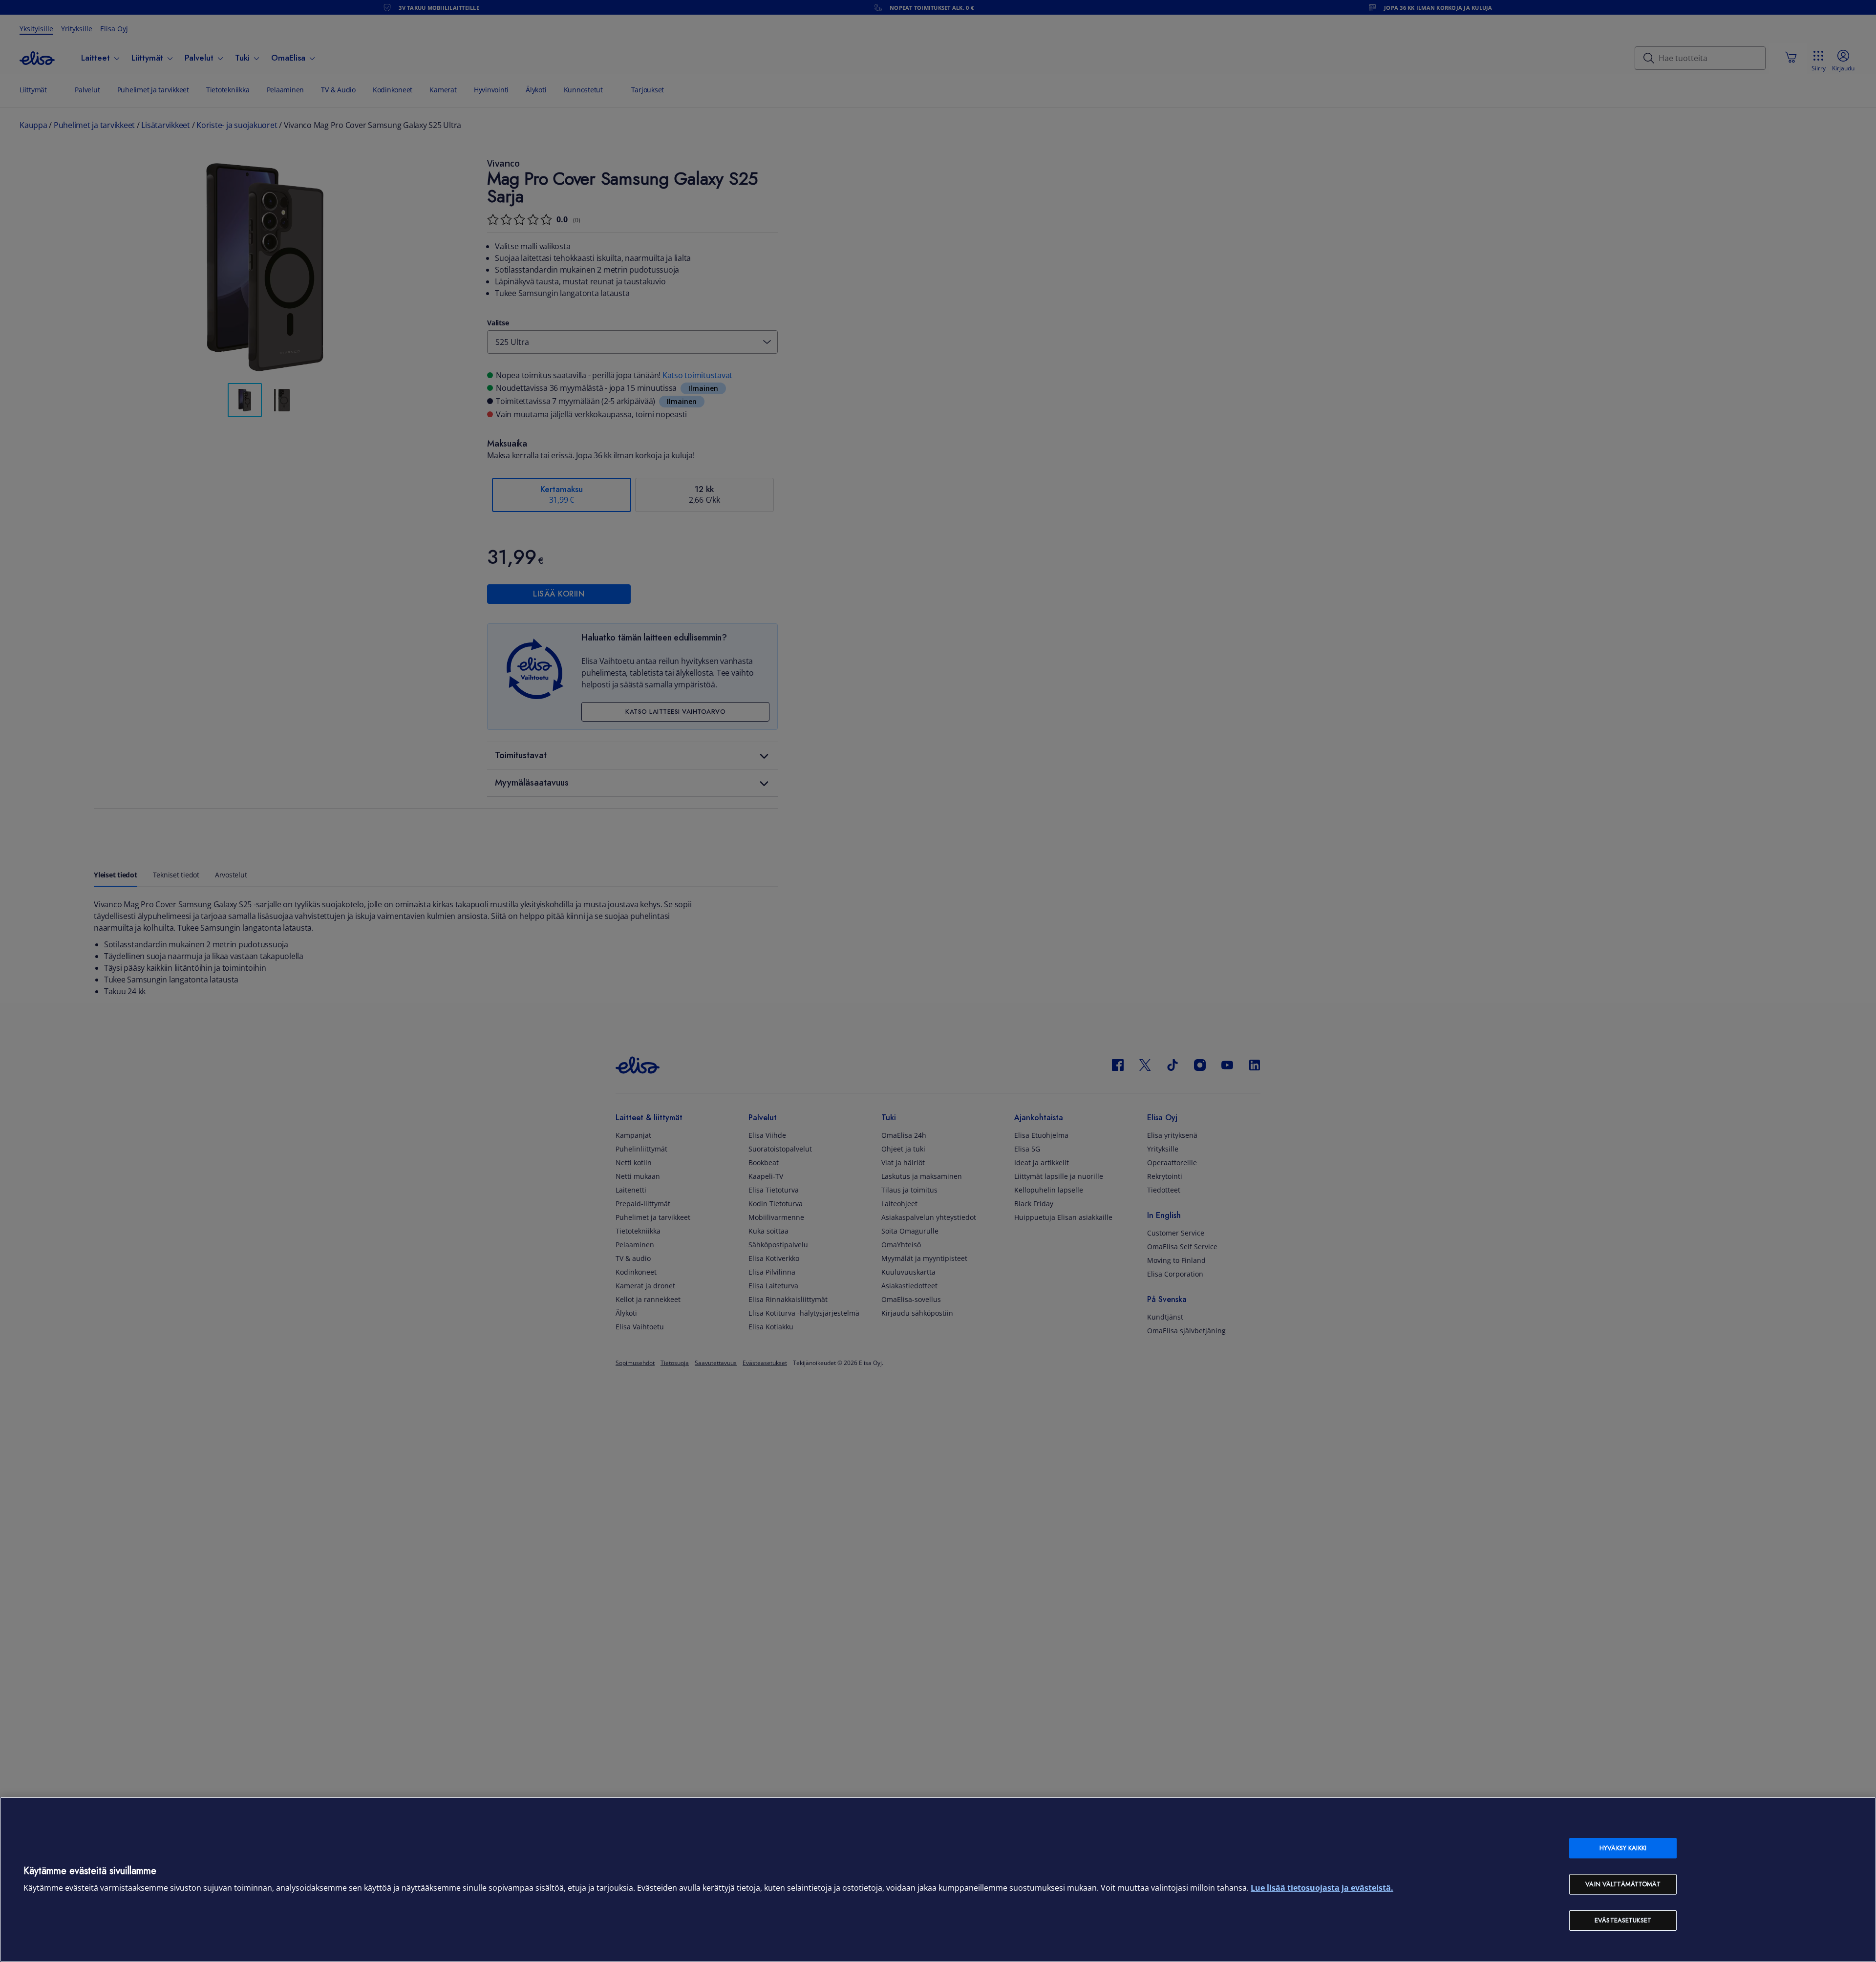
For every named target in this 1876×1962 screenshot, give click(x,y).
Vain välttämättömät (1623, 1884)
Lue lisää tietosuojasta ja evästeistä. (1322, 1888)
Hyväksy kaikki (1623, 1848)
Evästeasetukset (1623, 1920)
